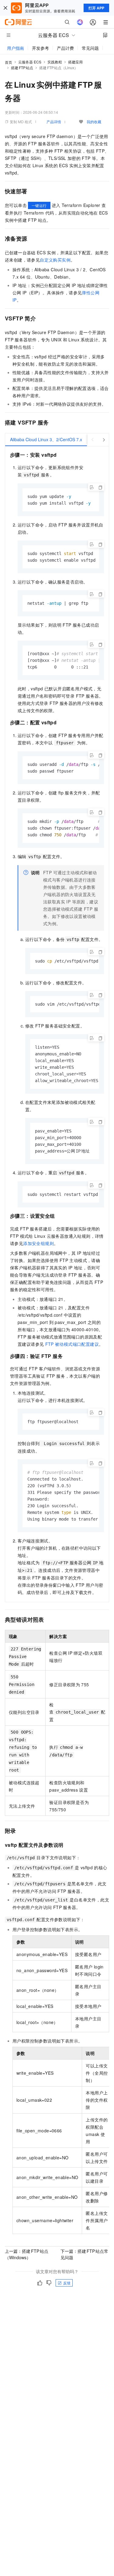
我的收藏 (94, 122)
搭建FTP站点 (22, 68)
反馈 (67, 2283)
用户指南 (16, 48)
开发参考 (40, 48)
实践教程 (55, 62)
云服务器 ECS (30, 62)
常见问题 (90, 48)
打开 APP (96, 8)
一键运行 (39, 205)
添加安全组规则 (38, 1243)
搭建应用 (75, 62)
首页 (9, 62)
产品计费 (65, 48)
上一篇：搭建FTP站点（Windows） (27, 2254)
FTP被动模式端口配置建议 (72, 1344)
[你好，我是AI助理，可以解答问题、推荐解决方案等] (80, 22)
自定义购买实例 (55, 260)
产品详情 (54, 122)
